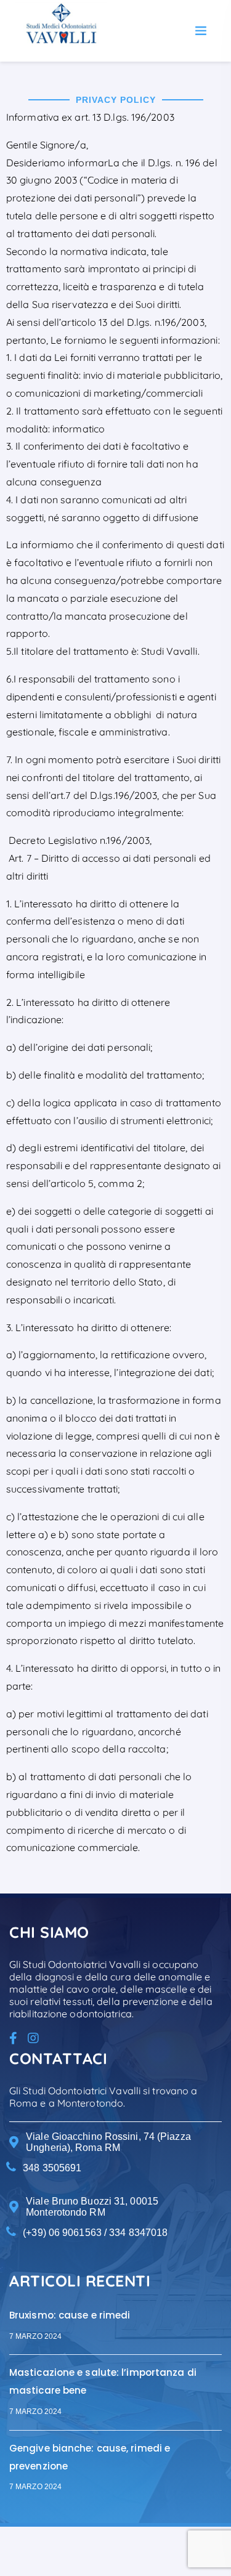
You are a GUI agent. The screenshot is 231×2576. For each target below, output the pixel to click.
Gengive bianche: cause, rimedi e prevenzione (90, 2457)
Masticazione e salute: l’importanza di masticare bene (103, 2381)
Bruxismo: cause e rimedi (70, 2315)
